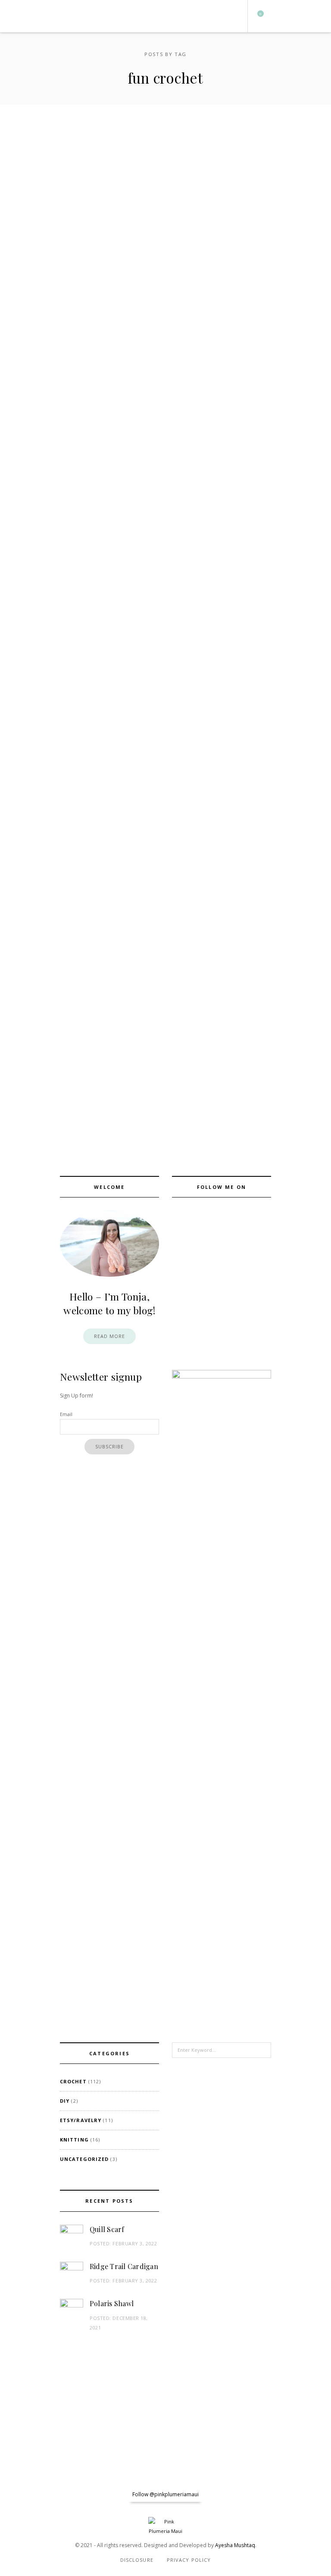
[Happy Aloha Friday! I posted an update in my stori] (269, 2495)
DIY (65, 2101)
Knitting (74, 2140)
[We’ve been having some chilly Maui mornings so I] (310, 2495)
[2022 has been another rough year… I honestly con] (21, 2495)
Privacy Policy (189, 2560)
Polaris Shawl (112, 2303)
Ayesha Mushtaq (235, 2545)
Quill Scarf (107, 2229)
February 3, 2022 (135, 2243)
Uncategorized (84, 2159)
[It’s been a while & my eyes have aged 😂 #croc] (62, 2495)
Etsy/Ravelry (81, 2120)
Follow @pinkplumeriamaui (165, 2494)
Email (66, 1414)
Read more (110, 1336)
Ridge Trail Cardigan (124, 2266)
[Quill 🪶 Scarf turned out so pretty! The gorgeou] (228, 2495)
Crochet (73, 2081)
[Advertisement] (222, 2233)
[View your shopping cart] (257, 16)
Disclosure (137, 2560)
